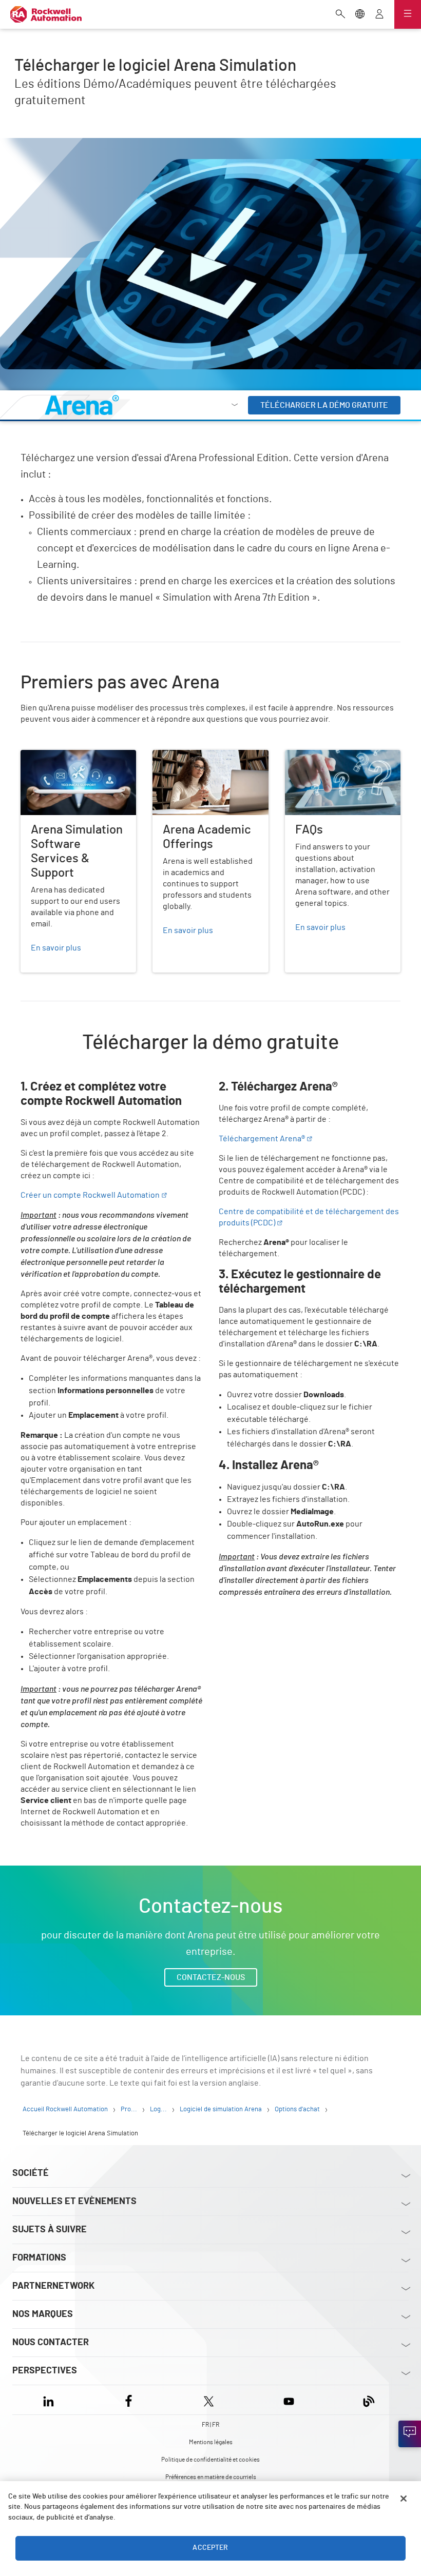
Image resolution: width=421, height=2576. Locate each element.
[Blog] (369, 2400)
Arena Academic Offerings (199, 756)
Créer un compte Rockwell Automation (90, 1195)
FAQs (294, 756)
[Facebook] (129, 2400)
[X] (209, 2400)
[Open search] (340, 15)
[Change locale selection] (360, 15)
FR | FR (210, 2425)
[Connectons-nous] (410, 2434)
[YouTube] (289, 2400)
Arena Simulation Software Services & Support (69, 762)
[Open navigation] (408, 14)
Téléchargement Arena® (262, 1139)
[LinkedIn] (51, 2400)
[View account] (379, 15)
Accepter (210, 2548)
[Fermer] (404, 2499)
